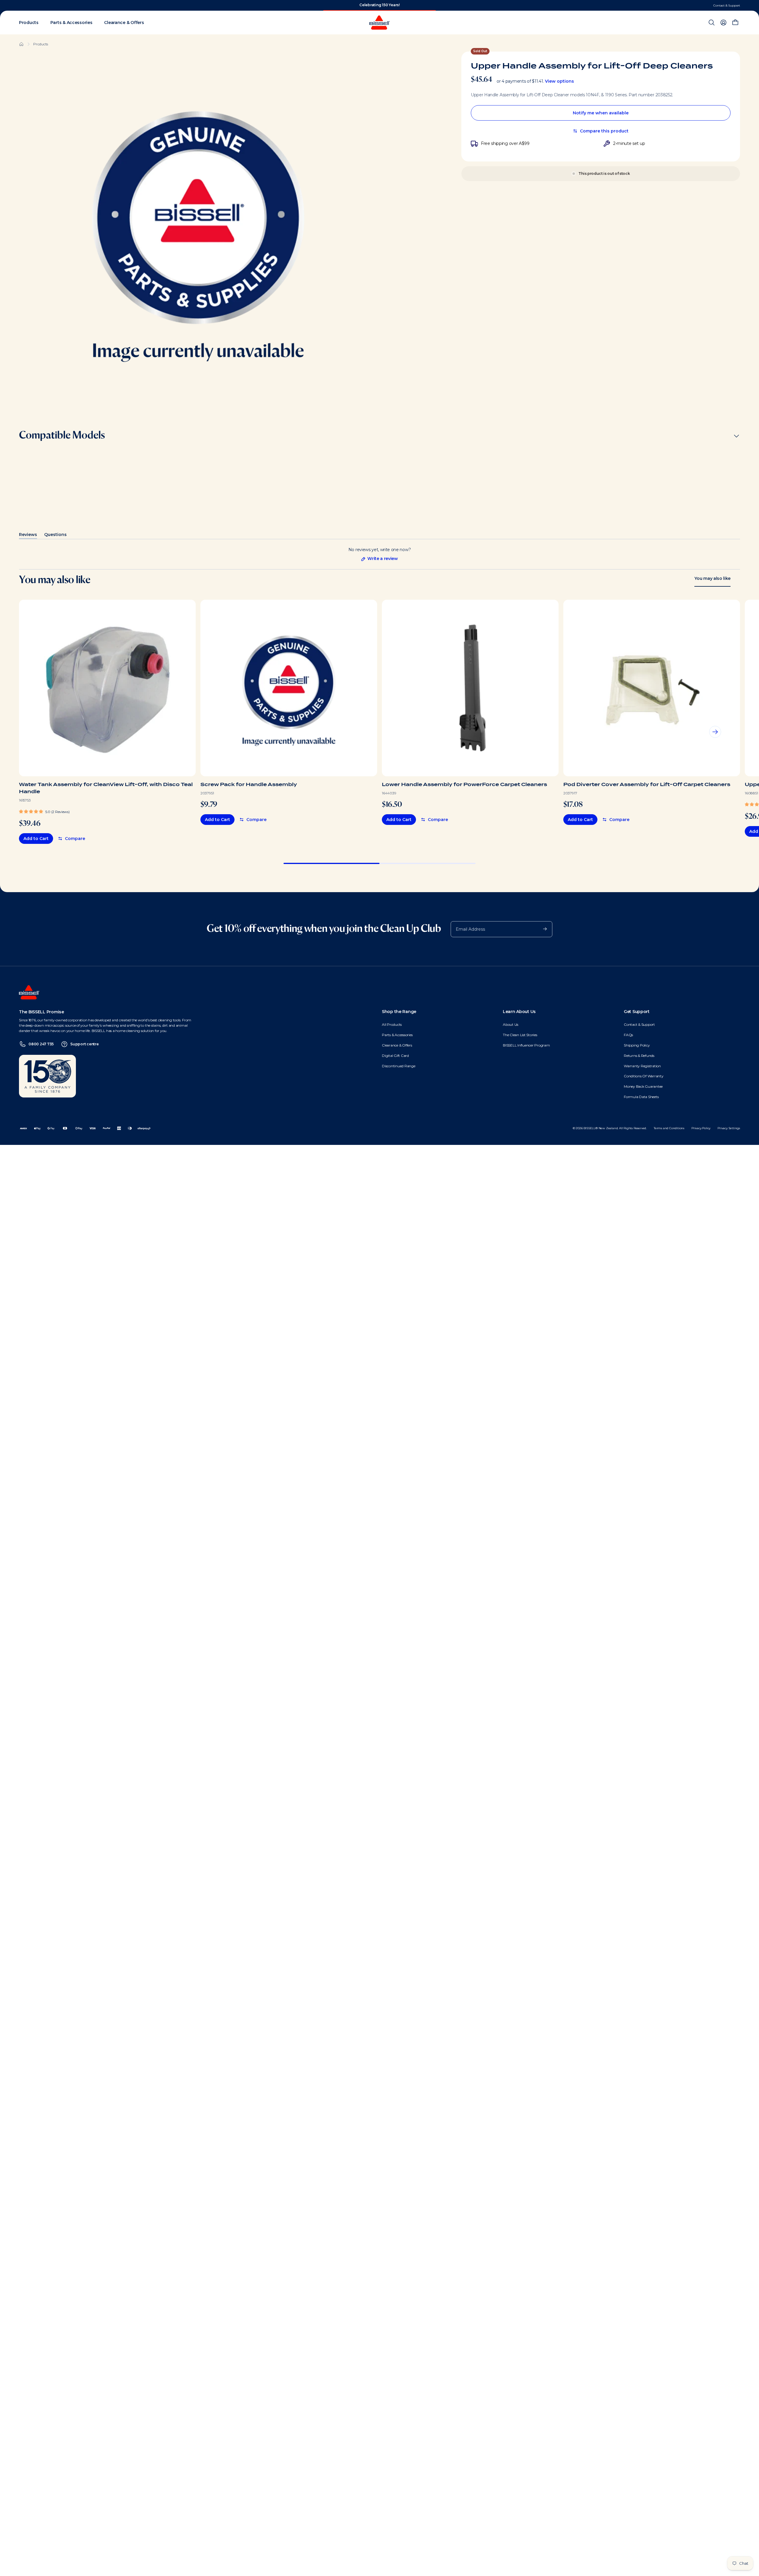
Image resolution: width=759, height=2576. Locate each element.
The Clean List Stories (520, 1035)
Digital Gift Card (395, 1056)
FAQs (628, 1035)
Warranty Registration (642, 1066)
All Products (392, 1024)
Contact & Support (727, 5)
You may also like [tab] (712, 578)
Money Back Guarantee (643, 1086)
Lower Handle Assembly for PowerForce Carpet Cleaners (464, 784)
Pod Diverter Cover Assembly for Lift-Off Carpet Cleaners (647, 784)
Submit (542, 929)
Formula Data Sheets (641, 1097)
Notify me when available (601, 113)
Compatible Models (62, 436)
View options (559, 81)
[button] (44, 811)
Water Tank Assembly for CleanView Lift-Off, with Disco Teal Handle (106, 788)
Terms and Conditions (669, 1128)
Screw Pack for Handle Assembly (249, 784)
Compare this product (604, 131)
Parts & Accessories (397, 1035)
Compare (75, 839)
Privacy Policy (701, 1128)
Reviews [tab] (28, 536)
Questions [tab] (55, 536)
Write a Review (379, 559)
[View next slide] (715, 732)
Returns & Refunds (639, 1056)
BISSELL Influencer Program (526, 1045)
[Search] (712, 23)
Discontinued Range (399, 1066)
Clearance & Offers (397, 1045)
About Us (511, 1024)
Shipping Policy (637, 1045)
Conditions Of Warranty (644, 1076)
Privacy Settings (729, 1128)
